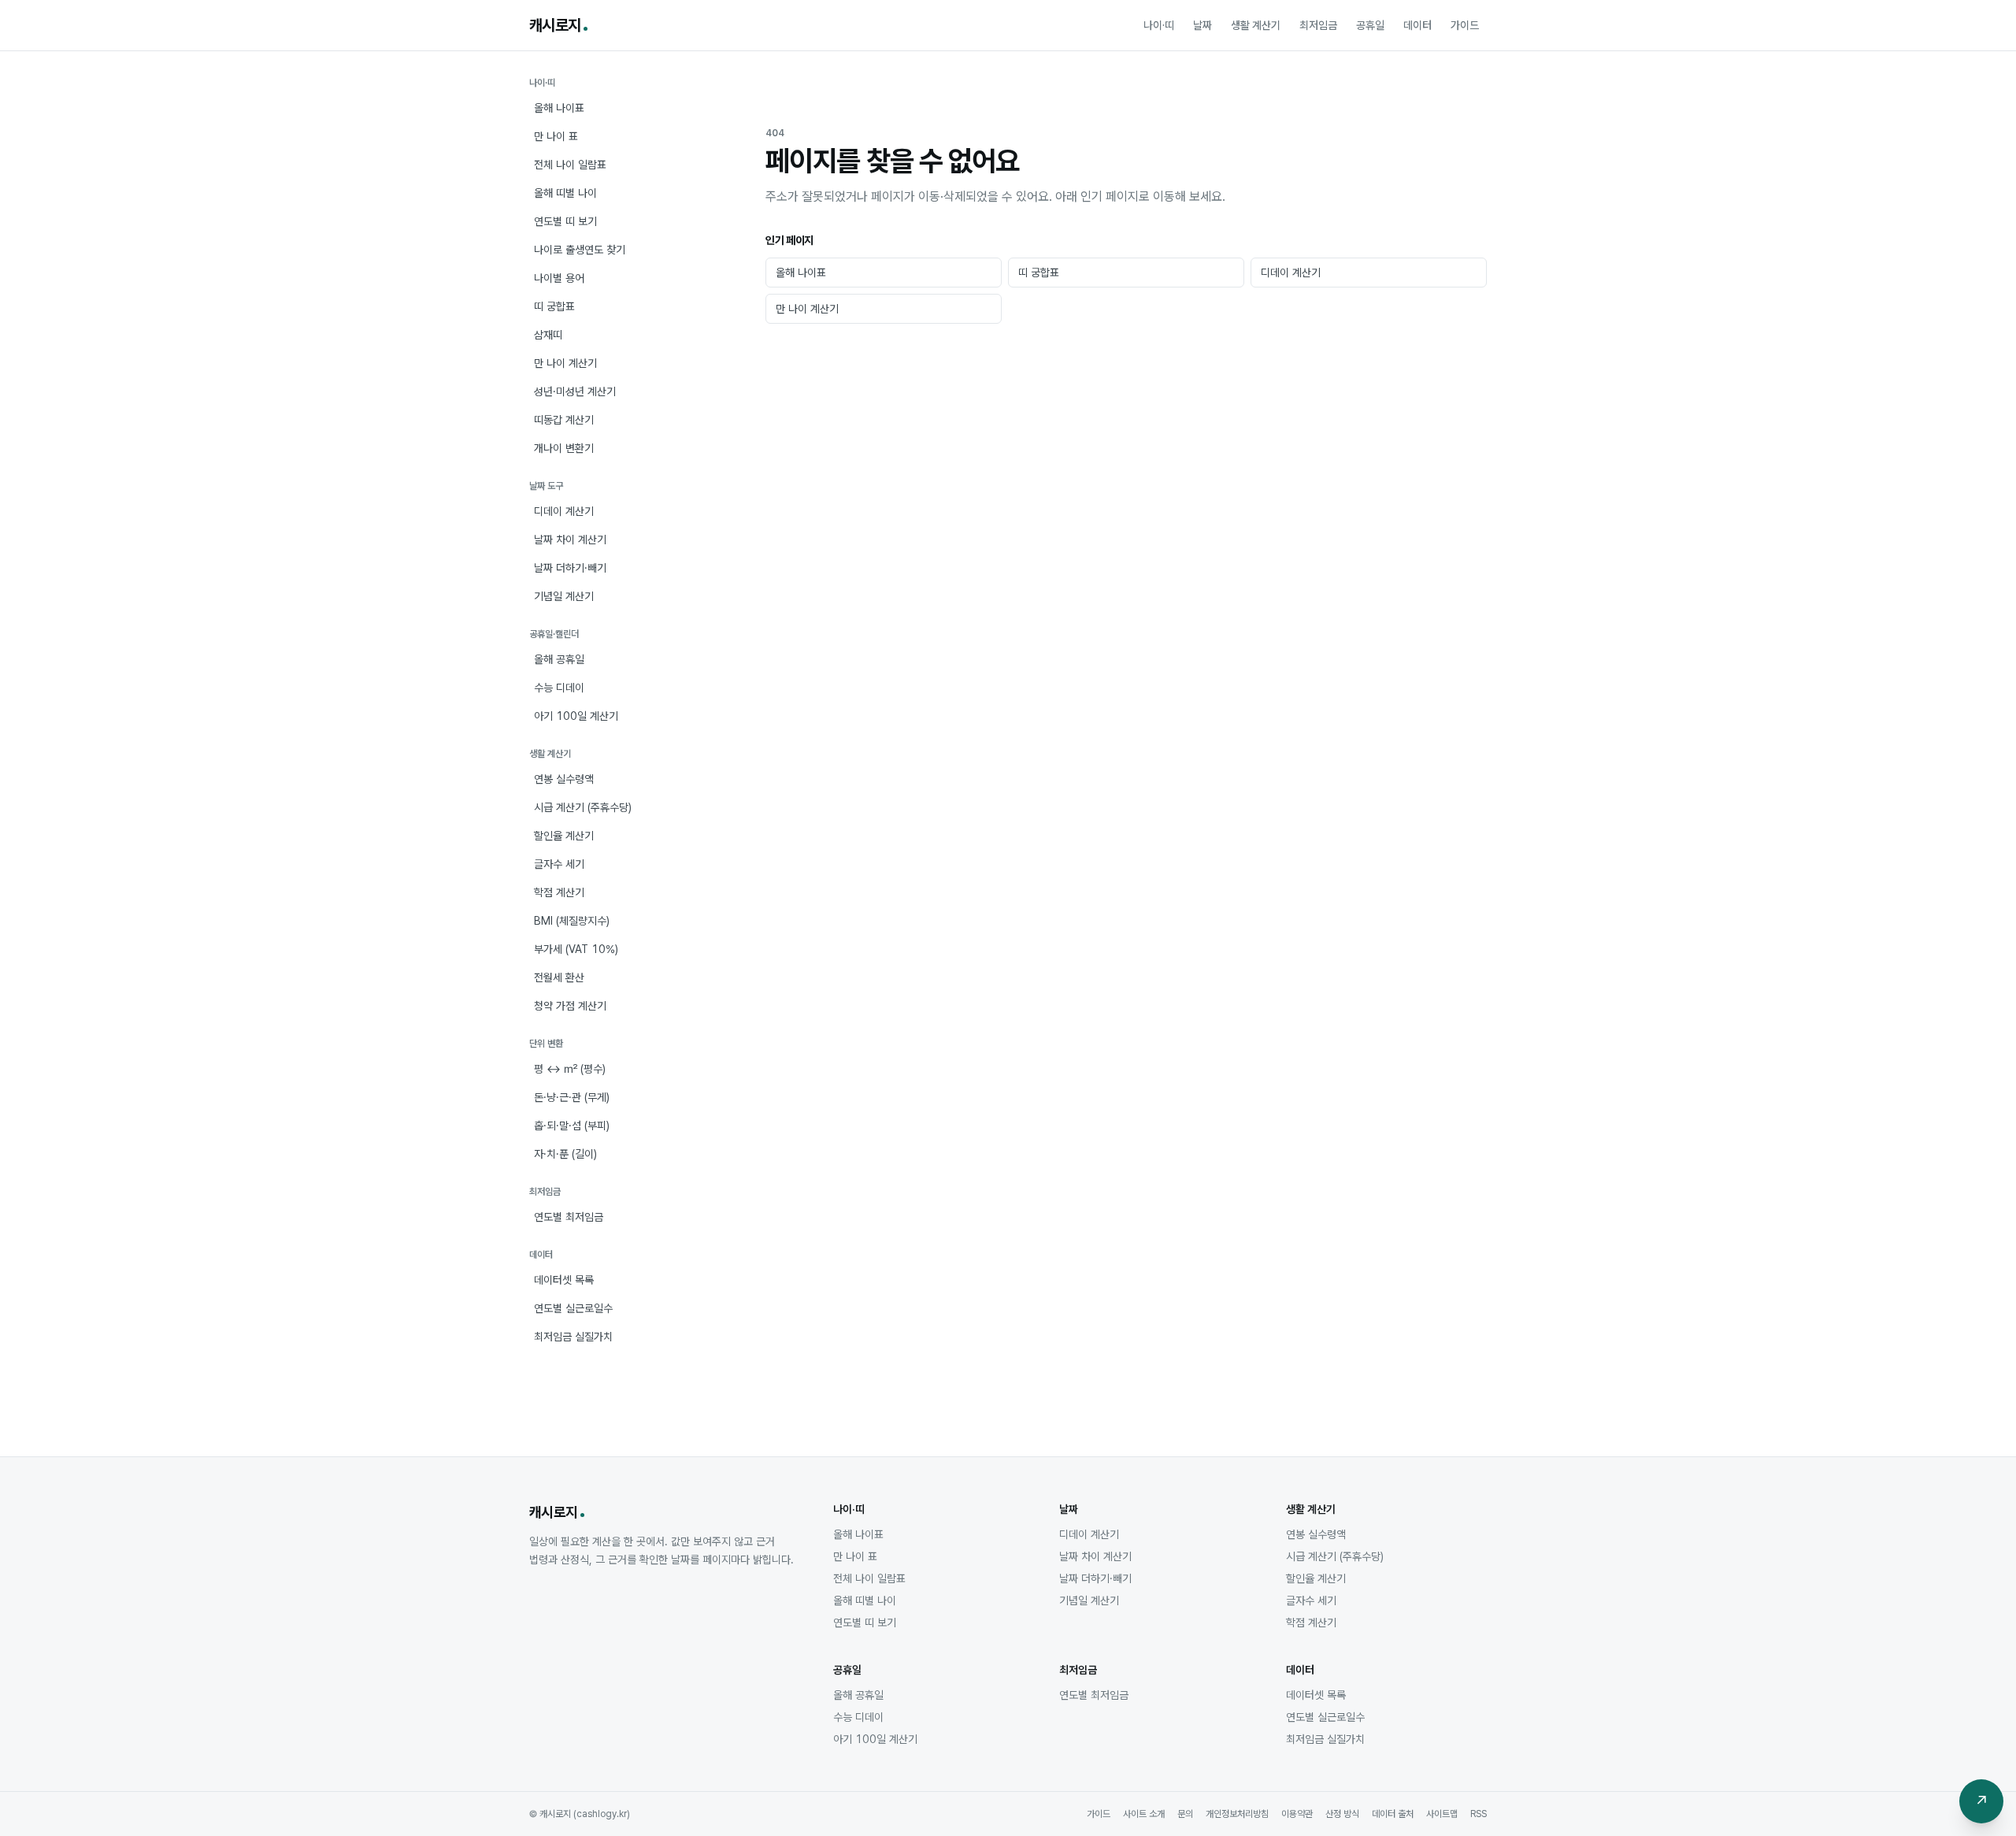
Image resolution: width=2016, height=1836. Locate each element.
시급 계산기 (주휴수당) (583, 807)
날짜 (1203, 25)
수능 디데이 (559, 688)
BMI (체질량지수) (572, 921)
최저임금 (1318, 25)
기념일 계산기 (564, 596)
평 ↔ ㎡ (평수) (570, 1069)
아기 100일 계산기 (576, 716)
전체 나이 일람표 (570, 165)
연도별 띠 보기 (565, 221)
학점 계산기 (559, 892)
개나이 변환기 (564, 448)
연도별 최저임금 (569, 1217)
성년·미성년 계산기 (575, 391)
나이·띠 (1159, 25)
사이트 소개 (1144, 1814)
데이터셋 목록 (564, 1280)
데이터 (1417, 25)
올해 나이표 (559, 108)
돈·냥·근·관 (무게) (572, 1097)
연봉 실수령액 (564, 779)
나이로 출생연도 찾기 (580, 250)
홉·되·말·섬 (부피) (572, 1126)
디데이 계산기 (564, 511)
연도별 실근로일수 (573, 1308)
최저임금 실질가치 (573, 1337)
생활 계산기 (1256, 25)
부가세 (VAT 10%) (576, 949)
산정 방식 (1342, 1814)
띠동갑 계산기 (564, 420)
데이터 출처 (1393, 1814)
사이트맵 (1442, 1814)
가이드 (1465, 25)
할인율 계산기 (564, 836)
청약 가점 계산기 (570, 1006)
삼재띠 (548, 335)
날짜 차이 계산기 (570, 540)
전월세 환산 (559, 977)
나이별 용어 (559, 278)
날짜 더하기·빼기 (570, 568)
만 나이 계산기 (565, 363)
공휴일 (1370, 25)
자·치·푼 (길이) (565, 1154)
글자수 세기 (559, 864)
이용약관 (1297, 1814)
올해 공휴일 (559, 659)
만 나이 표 (556, 136)
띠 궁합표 (554, 306)
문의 (1185, 1814)
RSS (1479, 1814)
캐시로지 (555, 25)
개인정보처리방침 (1237, 1814)
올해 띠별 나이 (565, 193)
